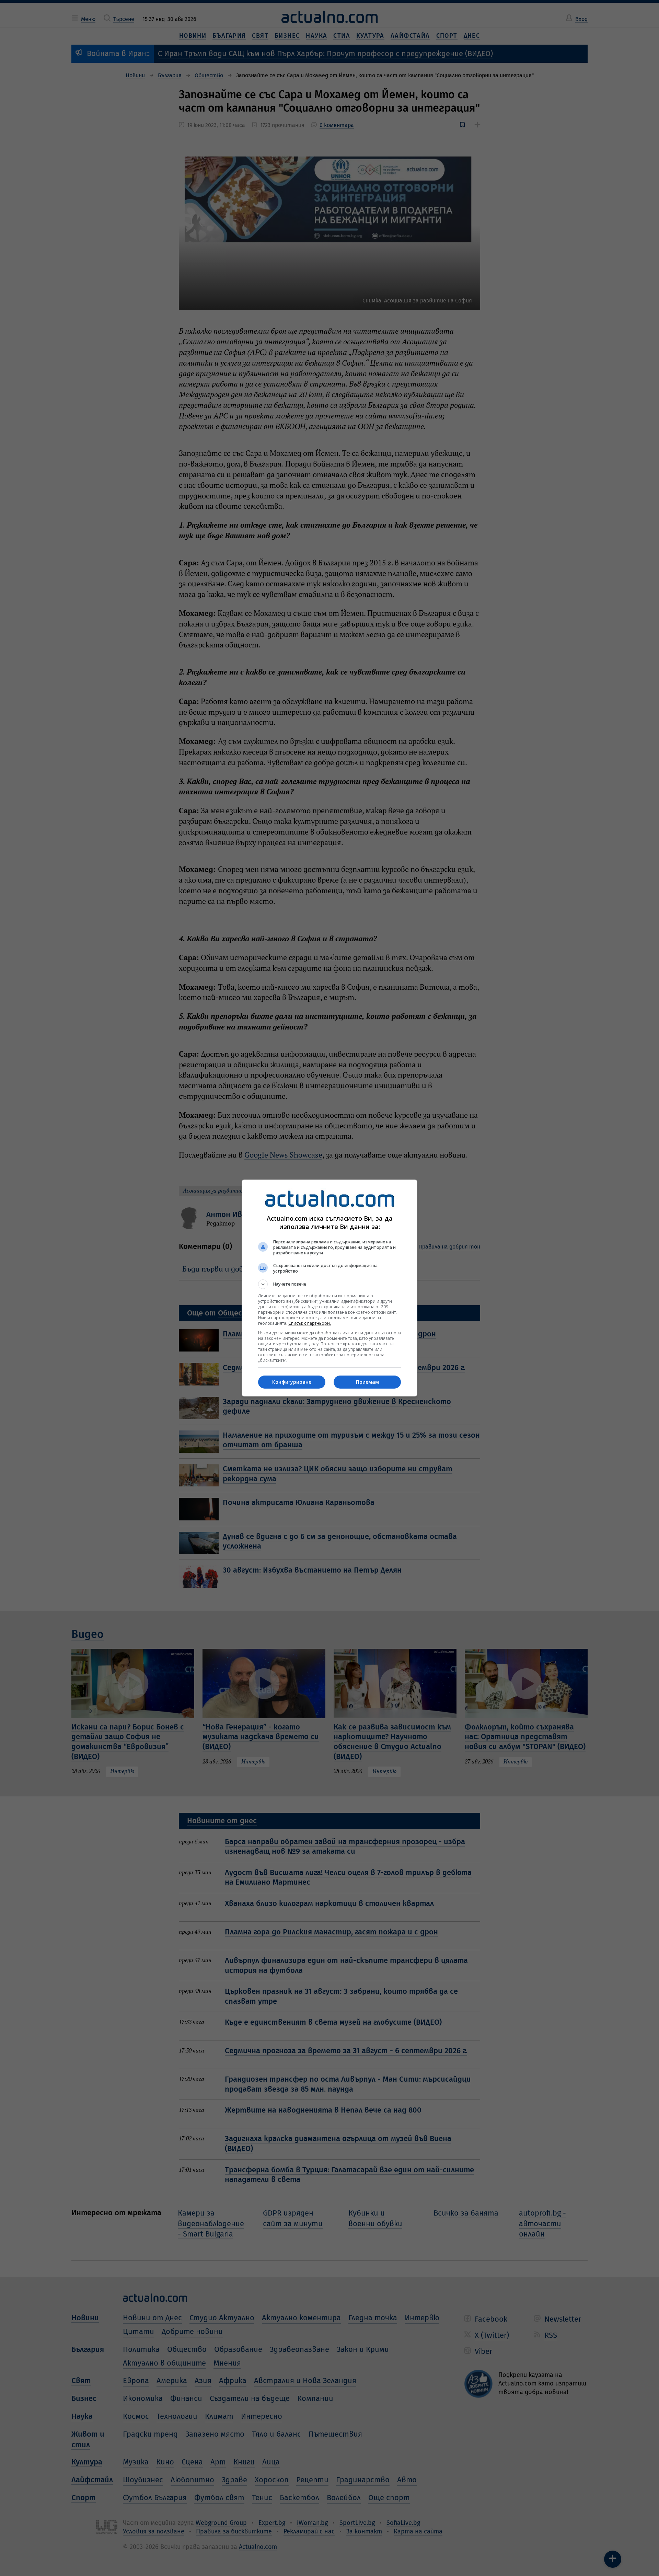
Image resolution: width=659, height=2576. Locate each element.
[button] (329, 1284)
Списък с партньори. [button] (310, 1323)
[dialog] (329, 1288)
